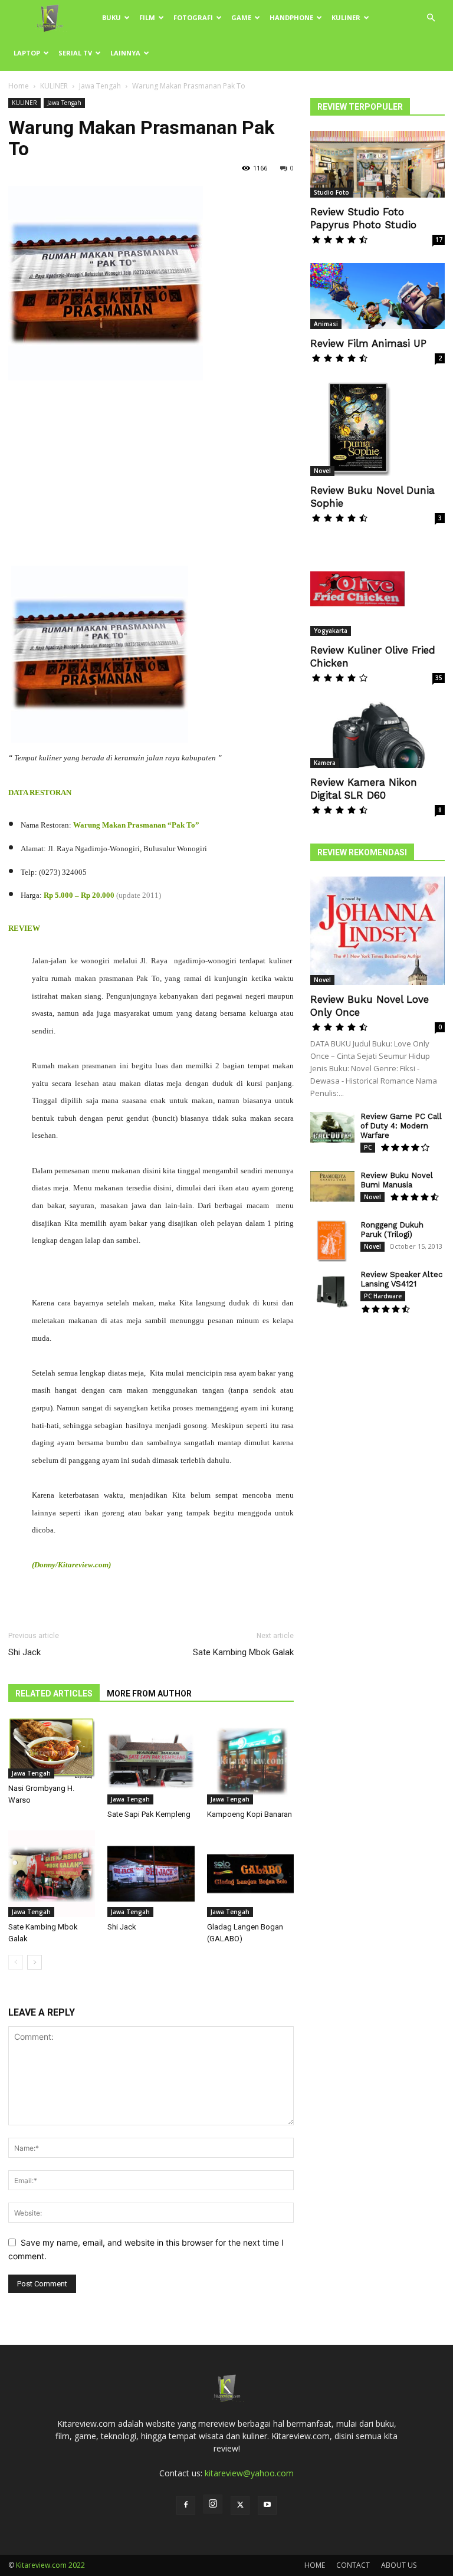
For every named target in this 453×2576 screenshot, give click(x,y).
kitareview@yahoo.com (249, 2473)
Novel (322, 471)
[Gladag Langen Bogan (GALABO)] (250, 1874)
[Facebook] (186, 2505)
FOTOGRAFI (193, 17)
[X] (240, 2505)
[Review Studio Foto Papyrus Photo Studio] (377, 164)
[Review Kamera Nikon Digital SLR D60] (377, 735)
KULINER (346, 17)
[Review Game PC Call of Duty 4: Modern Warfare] (332, 1128)
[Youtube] (267, 2505)
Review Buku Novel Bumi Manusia (397, 1180)
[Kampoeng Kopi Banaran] (250, 1761)
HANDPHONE (291, 17)
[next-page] (35, 1962)
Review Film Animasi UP (368, 343)
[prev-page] (16, 1962)
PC (368, 1147)
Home (19, 86)
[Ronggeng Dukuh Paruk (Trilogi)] (332, 1241)
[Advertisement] (151, 478)
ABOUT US (399, 2565)
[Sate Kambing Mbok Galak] (52, 1874)
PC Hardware (383, 1296)
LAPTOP (27, 53)
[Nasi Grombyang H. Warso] (52, 1748)
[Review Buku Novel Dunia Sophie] (377, 429)
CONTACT (353, 2565)
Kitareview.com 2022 (50, 2565)
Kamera (325, 763)
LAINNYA (125, 53)
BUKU (111, 17)
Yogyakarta (331, 631)
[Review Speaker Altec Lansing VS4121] (332, 1291)
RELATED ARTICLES (54, 1694)
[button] (431, 18)
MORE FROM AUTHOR (149, 1694)
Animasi (326, 324)
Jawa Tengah (100, 86)
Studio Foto (331, 192)
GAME (241, 17)
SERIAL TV (75, 53)
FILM (147, 17)
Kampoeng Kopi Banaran (250, 1814)
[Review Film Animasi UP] (377, 296)
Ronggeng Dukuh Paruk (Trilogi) (392, 1230)
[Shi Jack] (151, 1874)
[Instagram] (213, 2504)
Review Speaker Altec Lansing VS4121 (401, 1279)
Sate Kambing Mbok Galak (243, 1652)
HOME (315, 2565)
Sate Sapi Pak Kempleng (149, 1814)
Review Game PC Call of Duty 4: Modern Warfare (401, 1126)
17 (439, 239)
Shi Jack (24, 1652)
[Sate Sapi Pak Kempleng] (151, 1761)
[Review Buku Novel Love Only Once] (377, 931)
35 (439, 678)
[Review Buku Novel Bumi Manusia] (332, 1187)
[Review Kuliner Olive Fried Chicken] (377, 589)
